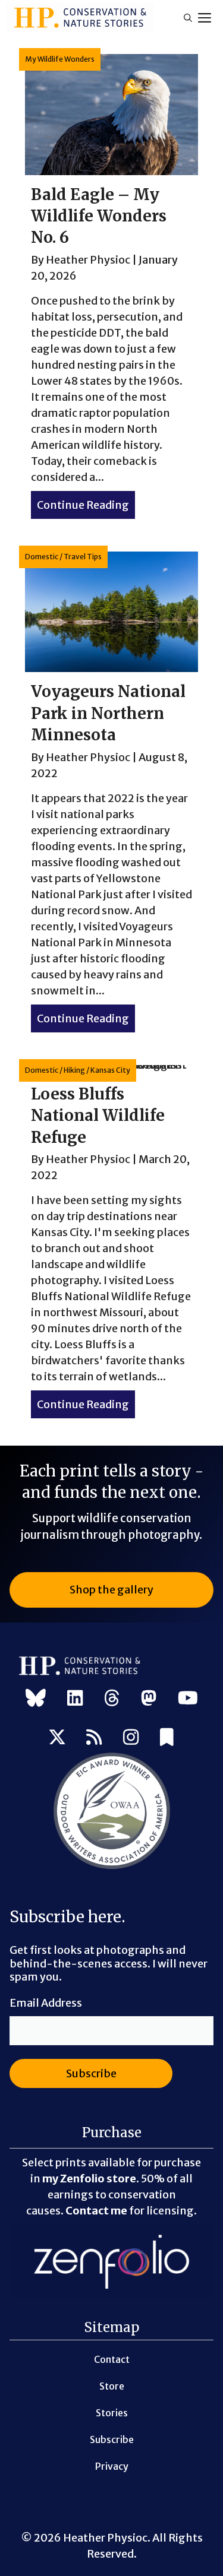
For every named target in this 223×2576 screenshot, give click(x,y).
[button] (188, 18)
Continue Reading (86, 505)
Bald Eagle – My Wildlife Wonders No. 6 (99, 216)
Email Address (46, 2003)
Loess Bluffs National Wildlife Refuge (98, 1116)
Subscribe (112, 2439)
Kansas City (110, 1070)
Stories (112, 2413)
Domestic (42, 557)
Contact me (96, 2211)
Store (112, 2386)
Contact (112, 2359)
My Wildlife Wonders (60, 59)
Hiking (74, 1070)
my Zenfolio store (89, 2179)
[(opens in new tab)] (112, 1867)
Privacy (112, 2466)
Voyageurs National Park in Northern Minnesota (108, 713)
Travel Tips (83, 557)
